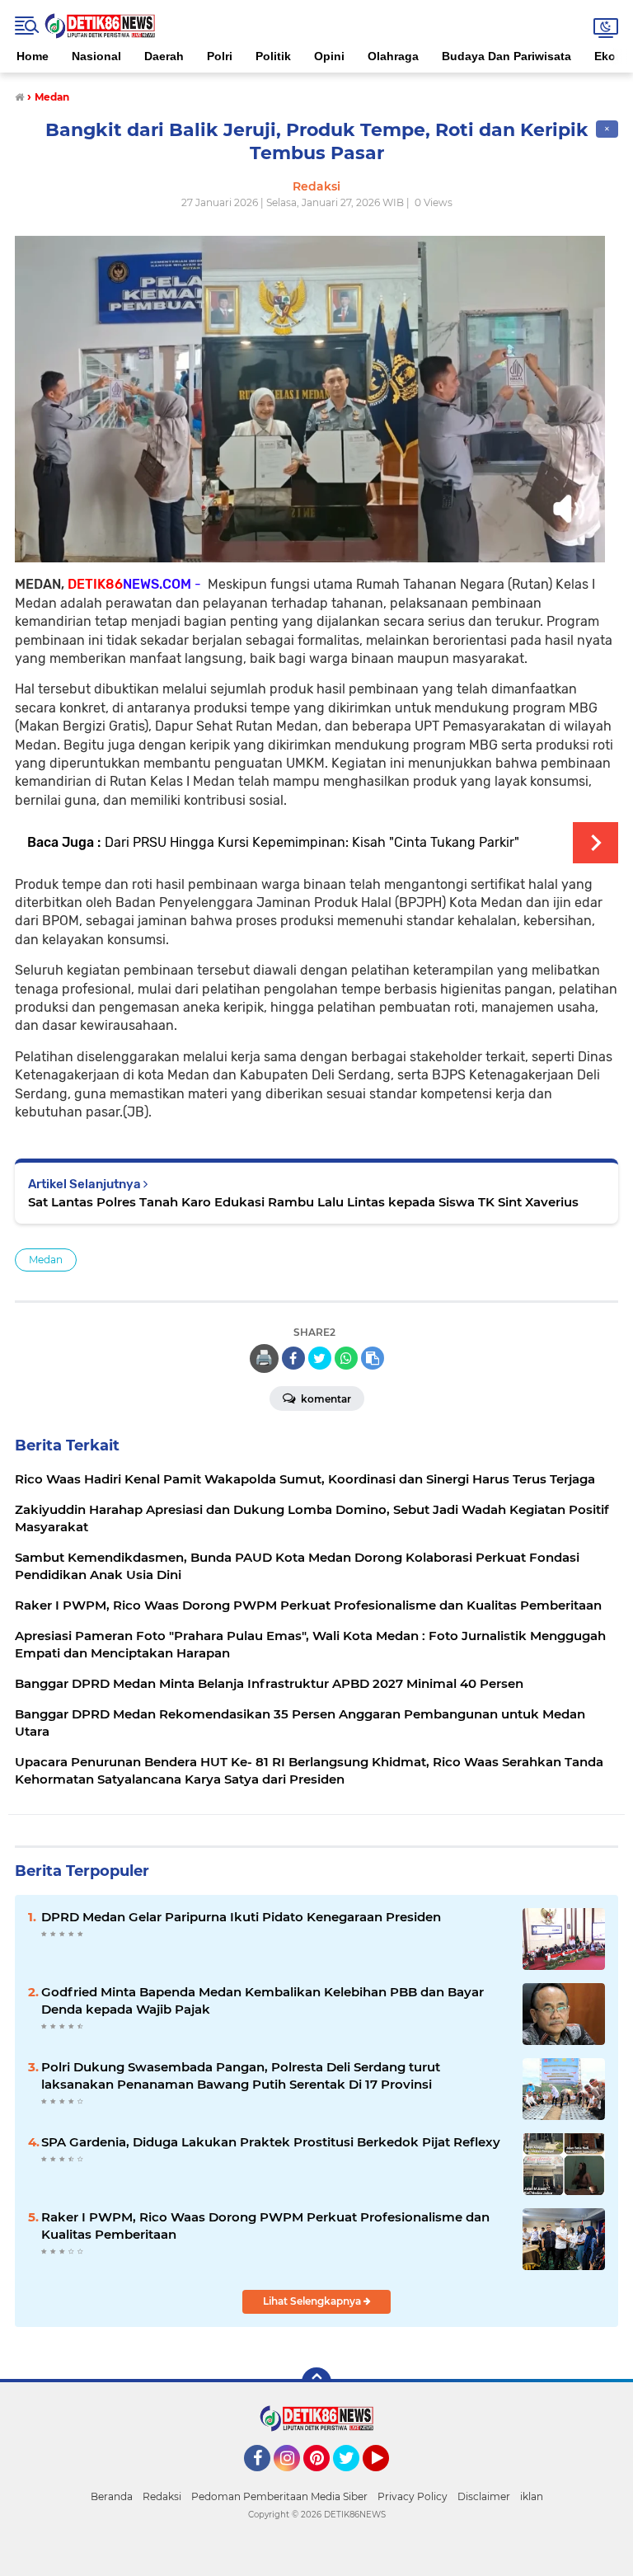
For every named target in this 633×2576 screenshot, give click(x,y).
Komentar (325, 1399)
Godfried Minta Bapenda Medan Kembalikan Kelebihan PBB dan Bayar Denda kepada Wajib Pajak (263, 2000)
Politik (273, 56)
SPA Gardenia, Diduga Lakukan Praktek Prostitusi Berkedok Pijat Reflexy (271, 2142)
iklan (532, 2496)
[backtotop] (316, 2382)
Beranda (112, 2496)
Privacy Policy (413, 2496)
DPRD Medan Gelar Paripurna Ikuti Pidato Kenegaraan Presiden (241, 1917)
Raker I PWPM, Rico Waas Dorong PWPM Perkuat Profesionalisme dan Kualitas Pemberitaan (265, 2226)
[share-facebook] (293, 1358)
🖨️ (264, 1358)
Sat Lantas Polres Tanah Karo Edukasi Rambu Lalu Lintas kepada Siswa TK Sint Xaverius (303, 1202)
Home (33, 56)
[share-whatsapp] (346, 1358)
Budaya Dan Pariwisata (506, 56)
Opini (329, 56)
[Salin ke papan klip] (373, 1358)
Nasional (96, 56)
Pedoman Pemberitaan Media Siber (279, 2496)
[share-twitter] (320, 1358)
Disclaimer (484, 2496)
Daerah (164, 56)
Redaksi (162, 2496)
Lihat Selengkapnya (313, 2301)
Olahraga (393, 56)
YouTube (387, 2479)
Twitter (354, 2479)
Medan (46, 1260)
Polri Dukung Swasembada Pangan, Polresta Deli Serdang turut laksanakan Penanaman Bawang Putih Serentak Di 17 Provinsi (241, 2075)
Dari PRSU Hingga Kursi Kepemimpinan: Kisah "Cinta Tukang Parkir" (312, 842)
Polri (220, 56)
